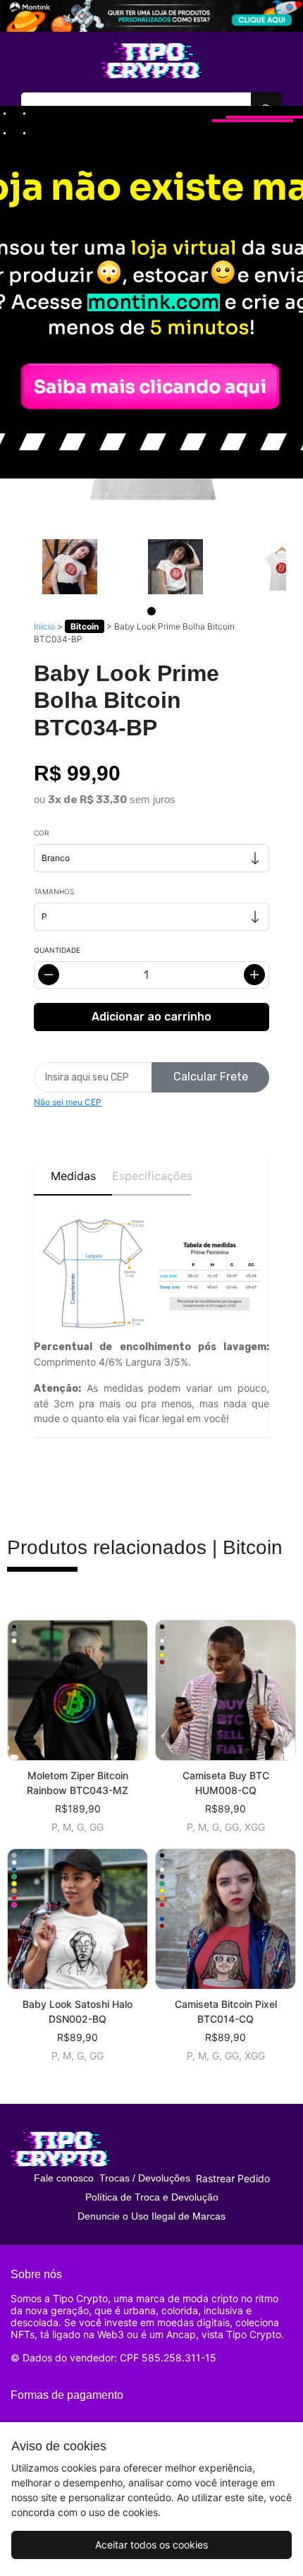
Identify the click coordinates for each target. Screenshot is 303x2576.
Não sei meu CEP (68, 1102)
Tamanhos (54, 891)
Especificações (151, 1176)
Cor (41, 833)
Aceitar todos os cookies (151, 2545)
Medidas (73, 1176)
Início (44, 626)
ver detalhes (78, 1690)
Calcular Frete (211, 1077)
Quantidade (57, 950)
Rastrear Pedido (233, 2178)
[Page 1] (151, 611)
